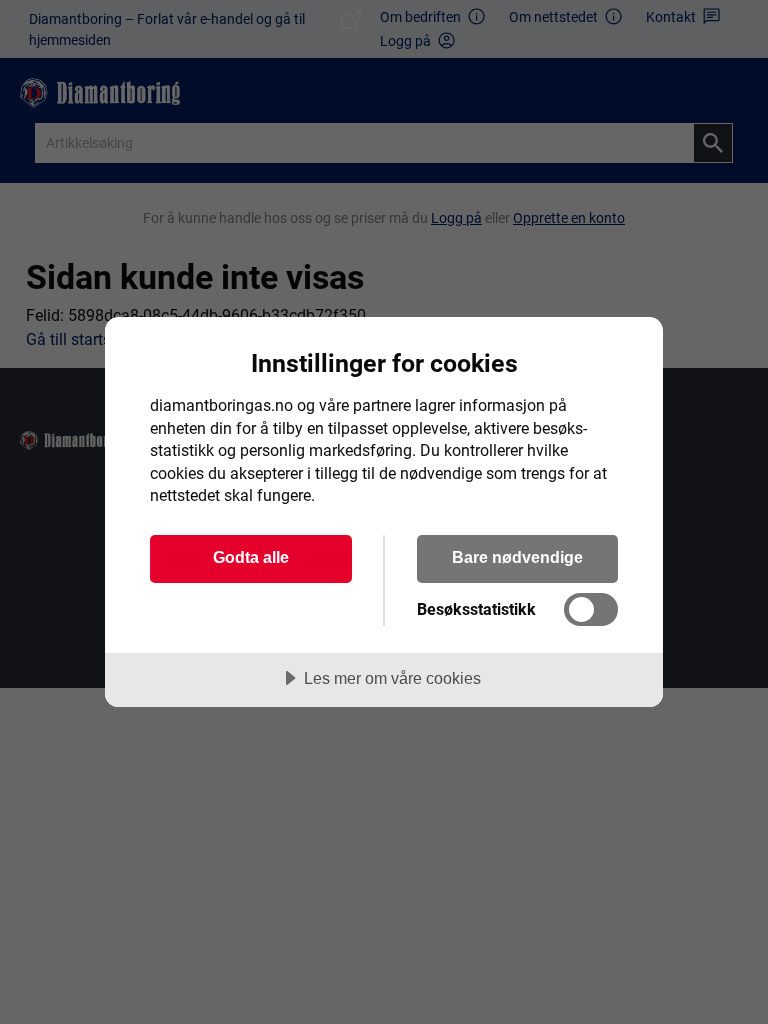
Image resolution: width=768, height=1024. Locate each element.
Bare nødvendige (517, 557)
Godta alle (251, 557)
